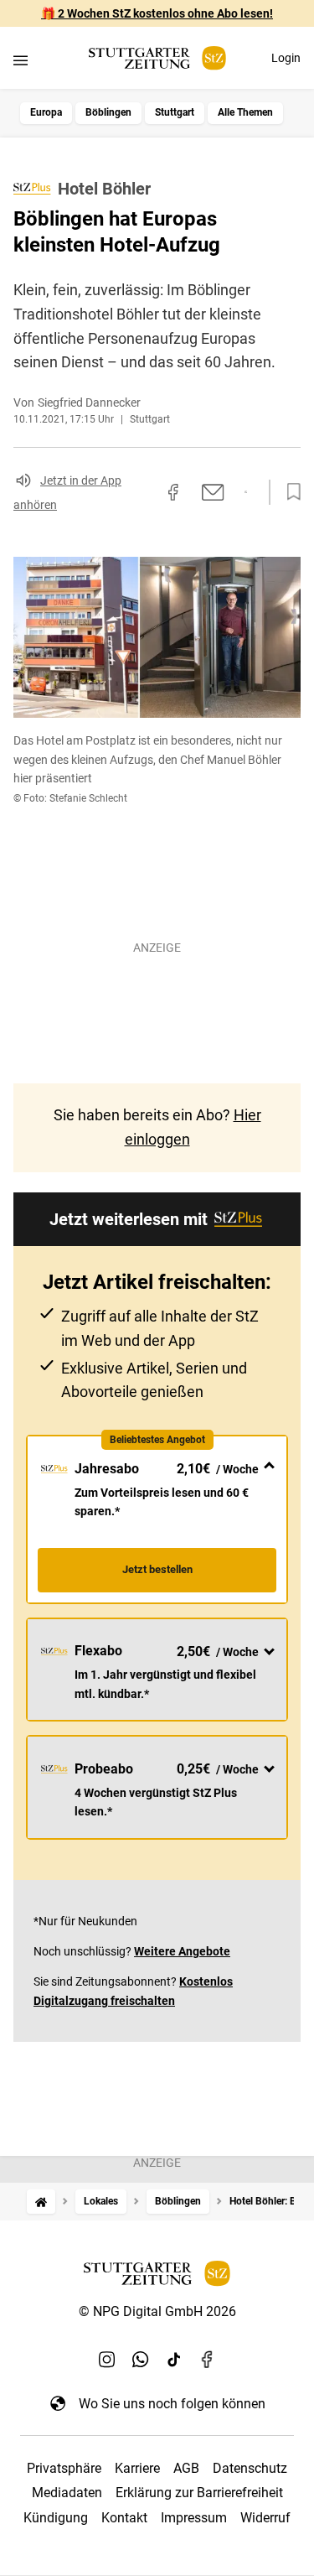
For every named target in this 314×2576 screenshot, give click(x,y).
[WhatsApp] (141, 2360)
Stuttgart (175, 112)
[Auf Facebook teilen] (173, 492)
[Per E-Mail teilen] (213, 492)
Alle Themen (245, 112)
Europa (46, 112)
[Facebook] (208, 2360)
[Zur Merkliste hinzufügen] (289, 492)
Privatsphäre (64, 2468)
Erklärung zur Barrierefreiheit (199, 2493)
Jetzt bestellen (157, 1569)
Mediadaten (67, 2493)
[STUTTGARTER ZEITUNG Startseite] (157, 58)
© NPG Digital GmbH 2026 (157, 2311)
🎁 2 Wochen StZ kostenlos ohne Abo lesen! (157, 13)
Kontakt (124, 2518)
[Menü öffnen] (21, 60)
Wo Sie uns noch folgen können (172, 2404)
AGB (186, 2468)
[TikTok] (174, 2360)
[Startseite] (41, 2202)
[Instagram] (107, 2360)
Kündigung (56, 2518)
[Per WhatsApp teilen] (246, 492)
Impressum (194, 2518)
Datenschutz (250, 2468)
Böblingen (108, 112)
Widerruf (265, 2518)
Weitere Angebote (182, 1951)
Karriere (137, 2468)
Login (286, 58)
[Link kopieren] (143, 492)
